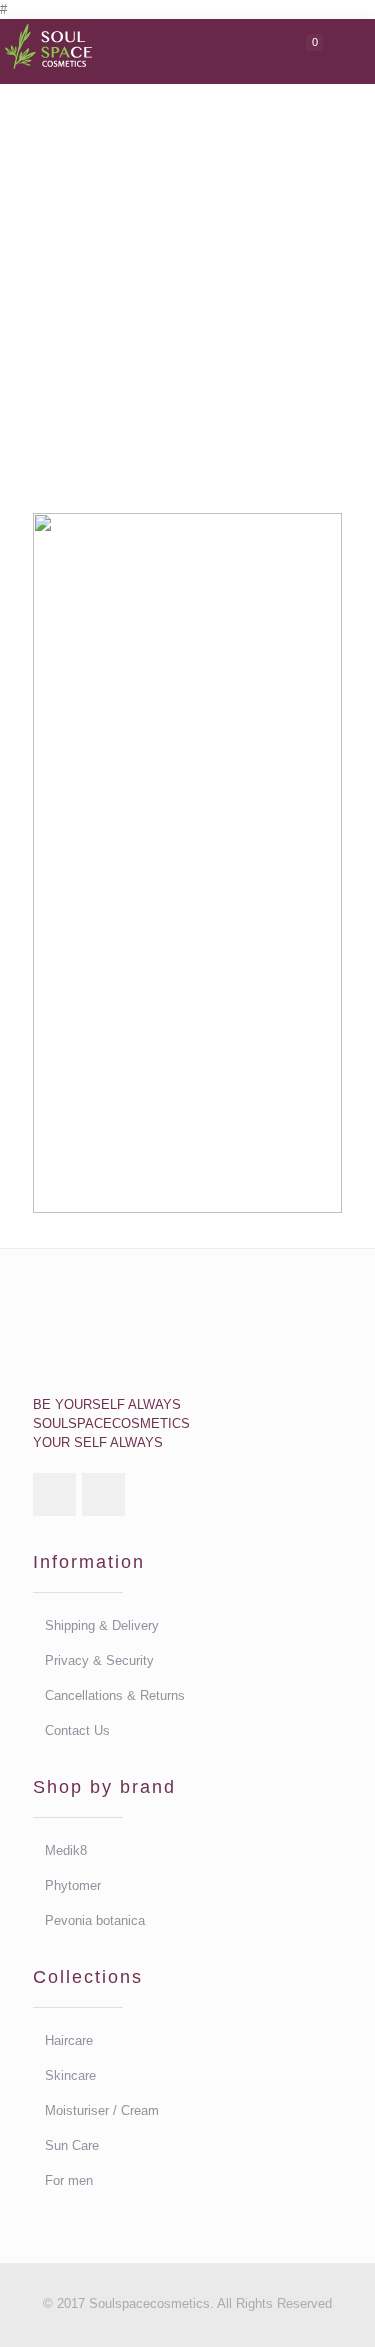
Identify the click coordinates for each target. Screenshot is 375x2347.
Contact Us (77, 1730)
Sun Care (72, 2145)
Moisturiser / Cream (102, 2110)
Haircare (69, 2040)
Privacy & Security (99, 1660)
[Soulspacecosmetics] (50, 44)
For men (69, 2180)
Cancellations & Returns (115, 1695)
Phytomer (73, 1885)
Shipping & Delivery (102, 1625)
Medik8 (66, 1850)
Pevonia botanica (95, 1920)
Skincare (70, 2075)
